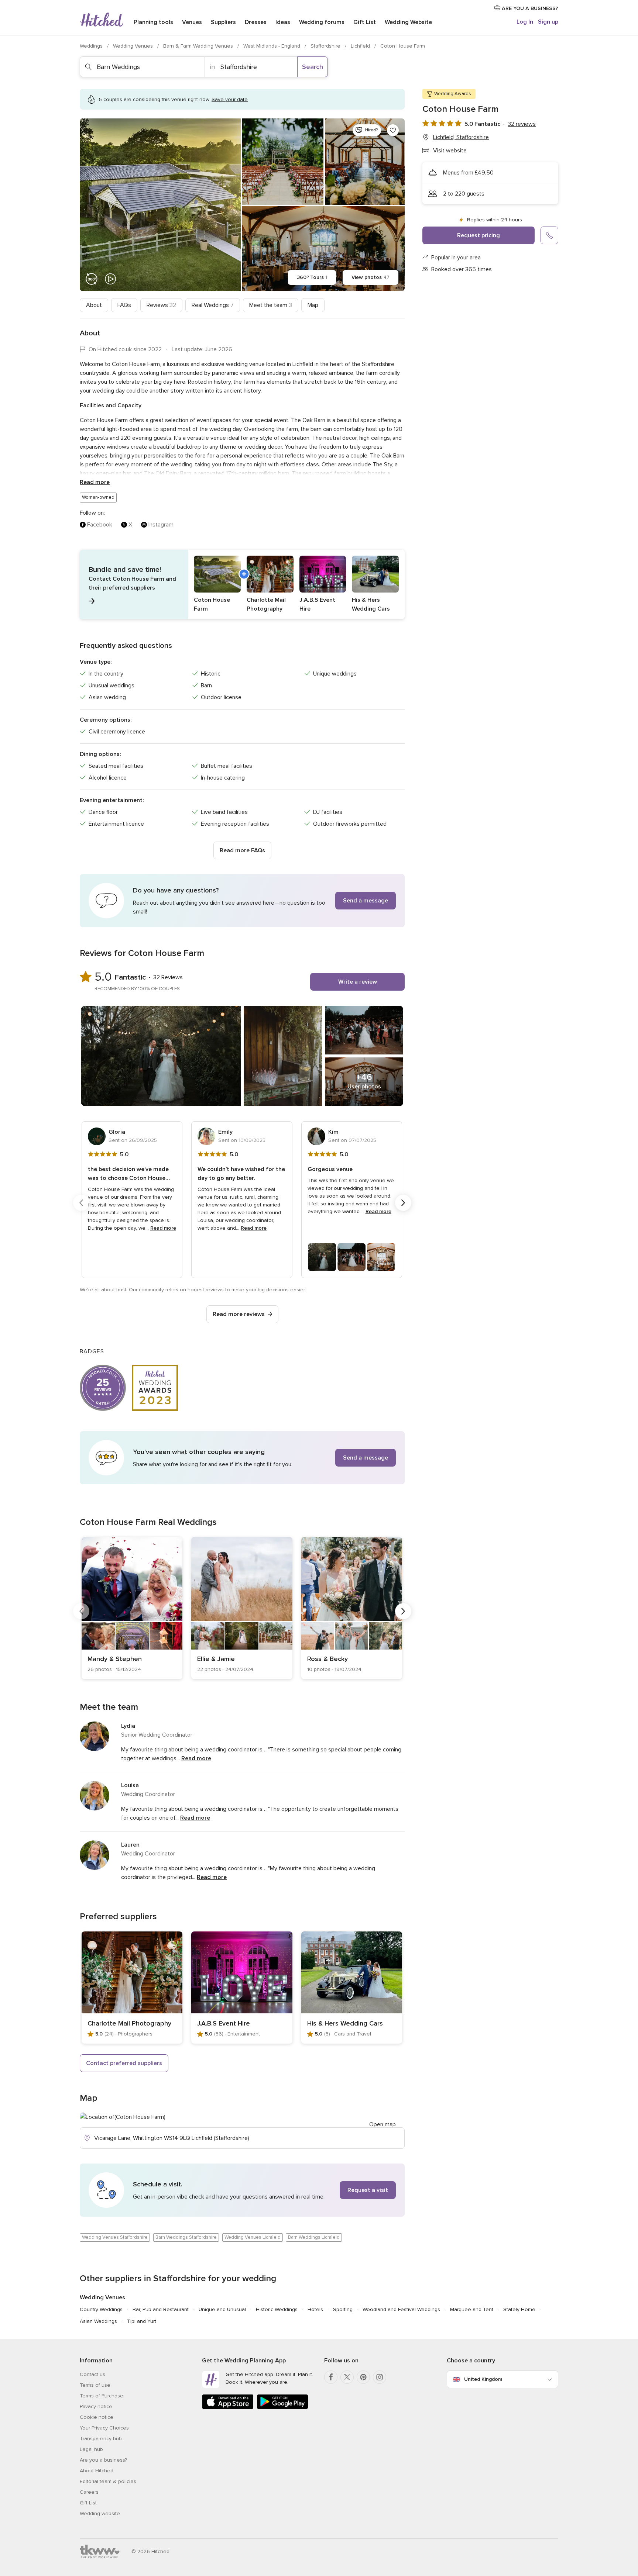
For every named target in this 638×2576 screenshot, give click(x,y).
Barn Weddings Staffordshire (186, 2237)
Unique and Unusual (222, 2309)
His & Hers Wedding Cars (345, 2023)
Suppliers (223, 22)
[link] (132, 1608)
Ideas (283, 22)
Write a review (358, 982)
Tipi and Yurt (142, 2321)
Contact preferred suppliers (124, 2063)
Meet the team (271, 305)
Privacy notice (96, 2406)
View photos (371, 277)
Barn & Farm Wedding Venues (199, 46)
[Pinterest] (363, 2377)
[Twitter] (347, 2377)
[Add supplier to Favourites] (393, 130)
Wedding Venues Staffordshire (115, 2237)
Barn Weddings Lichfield (314, 2237)
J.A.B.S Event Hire (224, 2023)
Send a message (366, 901)
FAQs (124, 305)
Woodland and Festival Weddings (401, 2309)
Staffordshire (326, 46)
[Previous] (81, 1203)
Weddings (92, 46)
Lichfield (361, 46)
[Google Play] (282, 2408)
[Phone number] (549, 235)
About (94, 305)
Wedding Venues (134, 46)
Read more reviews (239, 1314)
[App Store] (228, 2408)
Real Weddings (213, 305)
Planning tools (153, 22)
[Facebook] (331, 2377)
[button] (242, 584)
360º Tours (312, 277)
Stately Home (519, 2309)
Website (408, 22)
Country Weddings (101, 2309)
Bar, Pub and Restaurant (161, 2309)
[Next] (403, 1203)
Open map (383, 2124)
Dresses (256, 22)
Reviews (161, 305)
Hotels (315, 2309)
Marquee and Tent (472, 2309)
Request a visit (368, 2190)
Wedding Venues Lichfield (253, 2237)
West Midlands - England (272, 46)
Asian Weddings (98, 2321)
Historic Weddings (277, 2309)
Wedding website (100, 2513)
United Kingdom (483, 2379)
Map (313, 305)
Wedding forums (322, 22)
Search (313, 67)
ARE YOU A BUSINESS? (529, 8)
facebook (100, 525)
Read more (95, 482)
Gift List (365, 22)
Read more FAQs (242, 850)
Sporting (343, 2309)
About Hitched (97, 2471)
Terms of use (95, 2385)
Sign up (548, 22)
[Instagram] (380, 2377)
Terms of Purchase (102, 2396)
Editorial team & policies (108, 2481)
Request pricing (478, 235)
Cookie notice (97, 2417)
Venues (192, 22)
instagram (161, 525)
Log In (525, 22)
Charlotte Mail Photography (129, 2023)
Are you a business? (103, 2460)
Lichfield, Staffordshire (461, 137)
